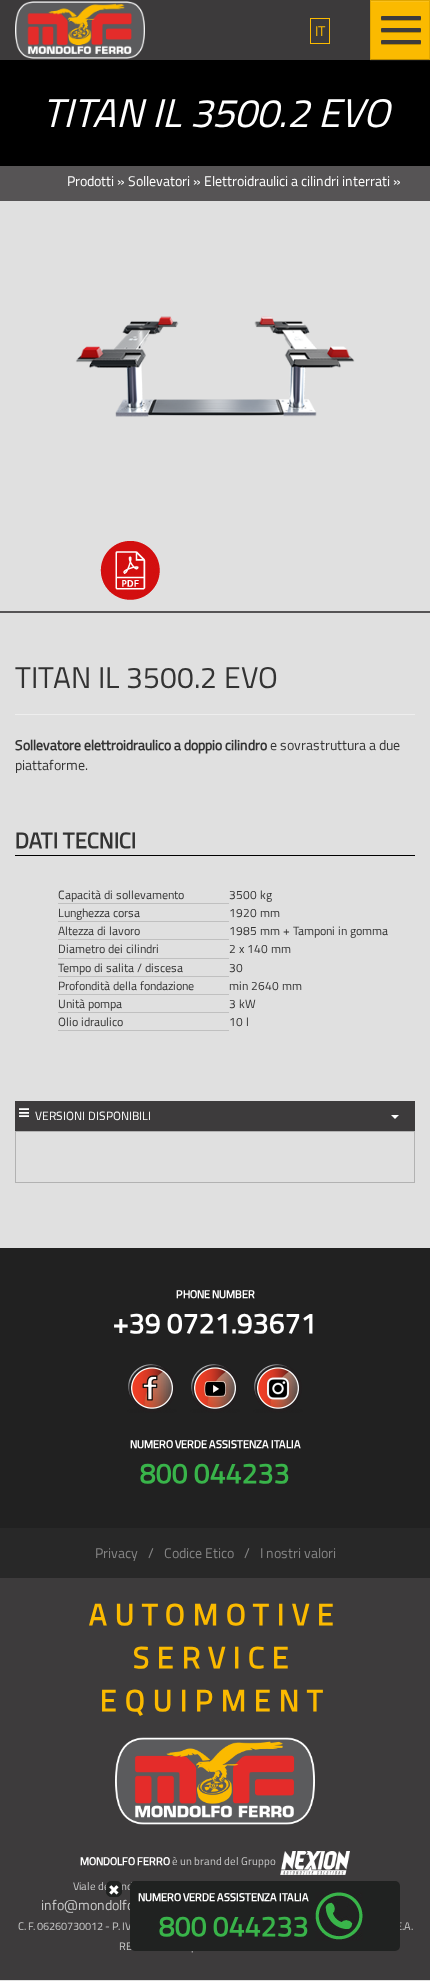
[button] (320, 31)
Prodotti (90, 180)
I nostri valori (298, 1552)
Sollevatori (159, 180)
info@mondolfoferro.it (107, 1904)
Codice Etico (199, 1552)
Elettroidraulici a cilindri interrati (297, 180)
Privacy (116, 1552)
